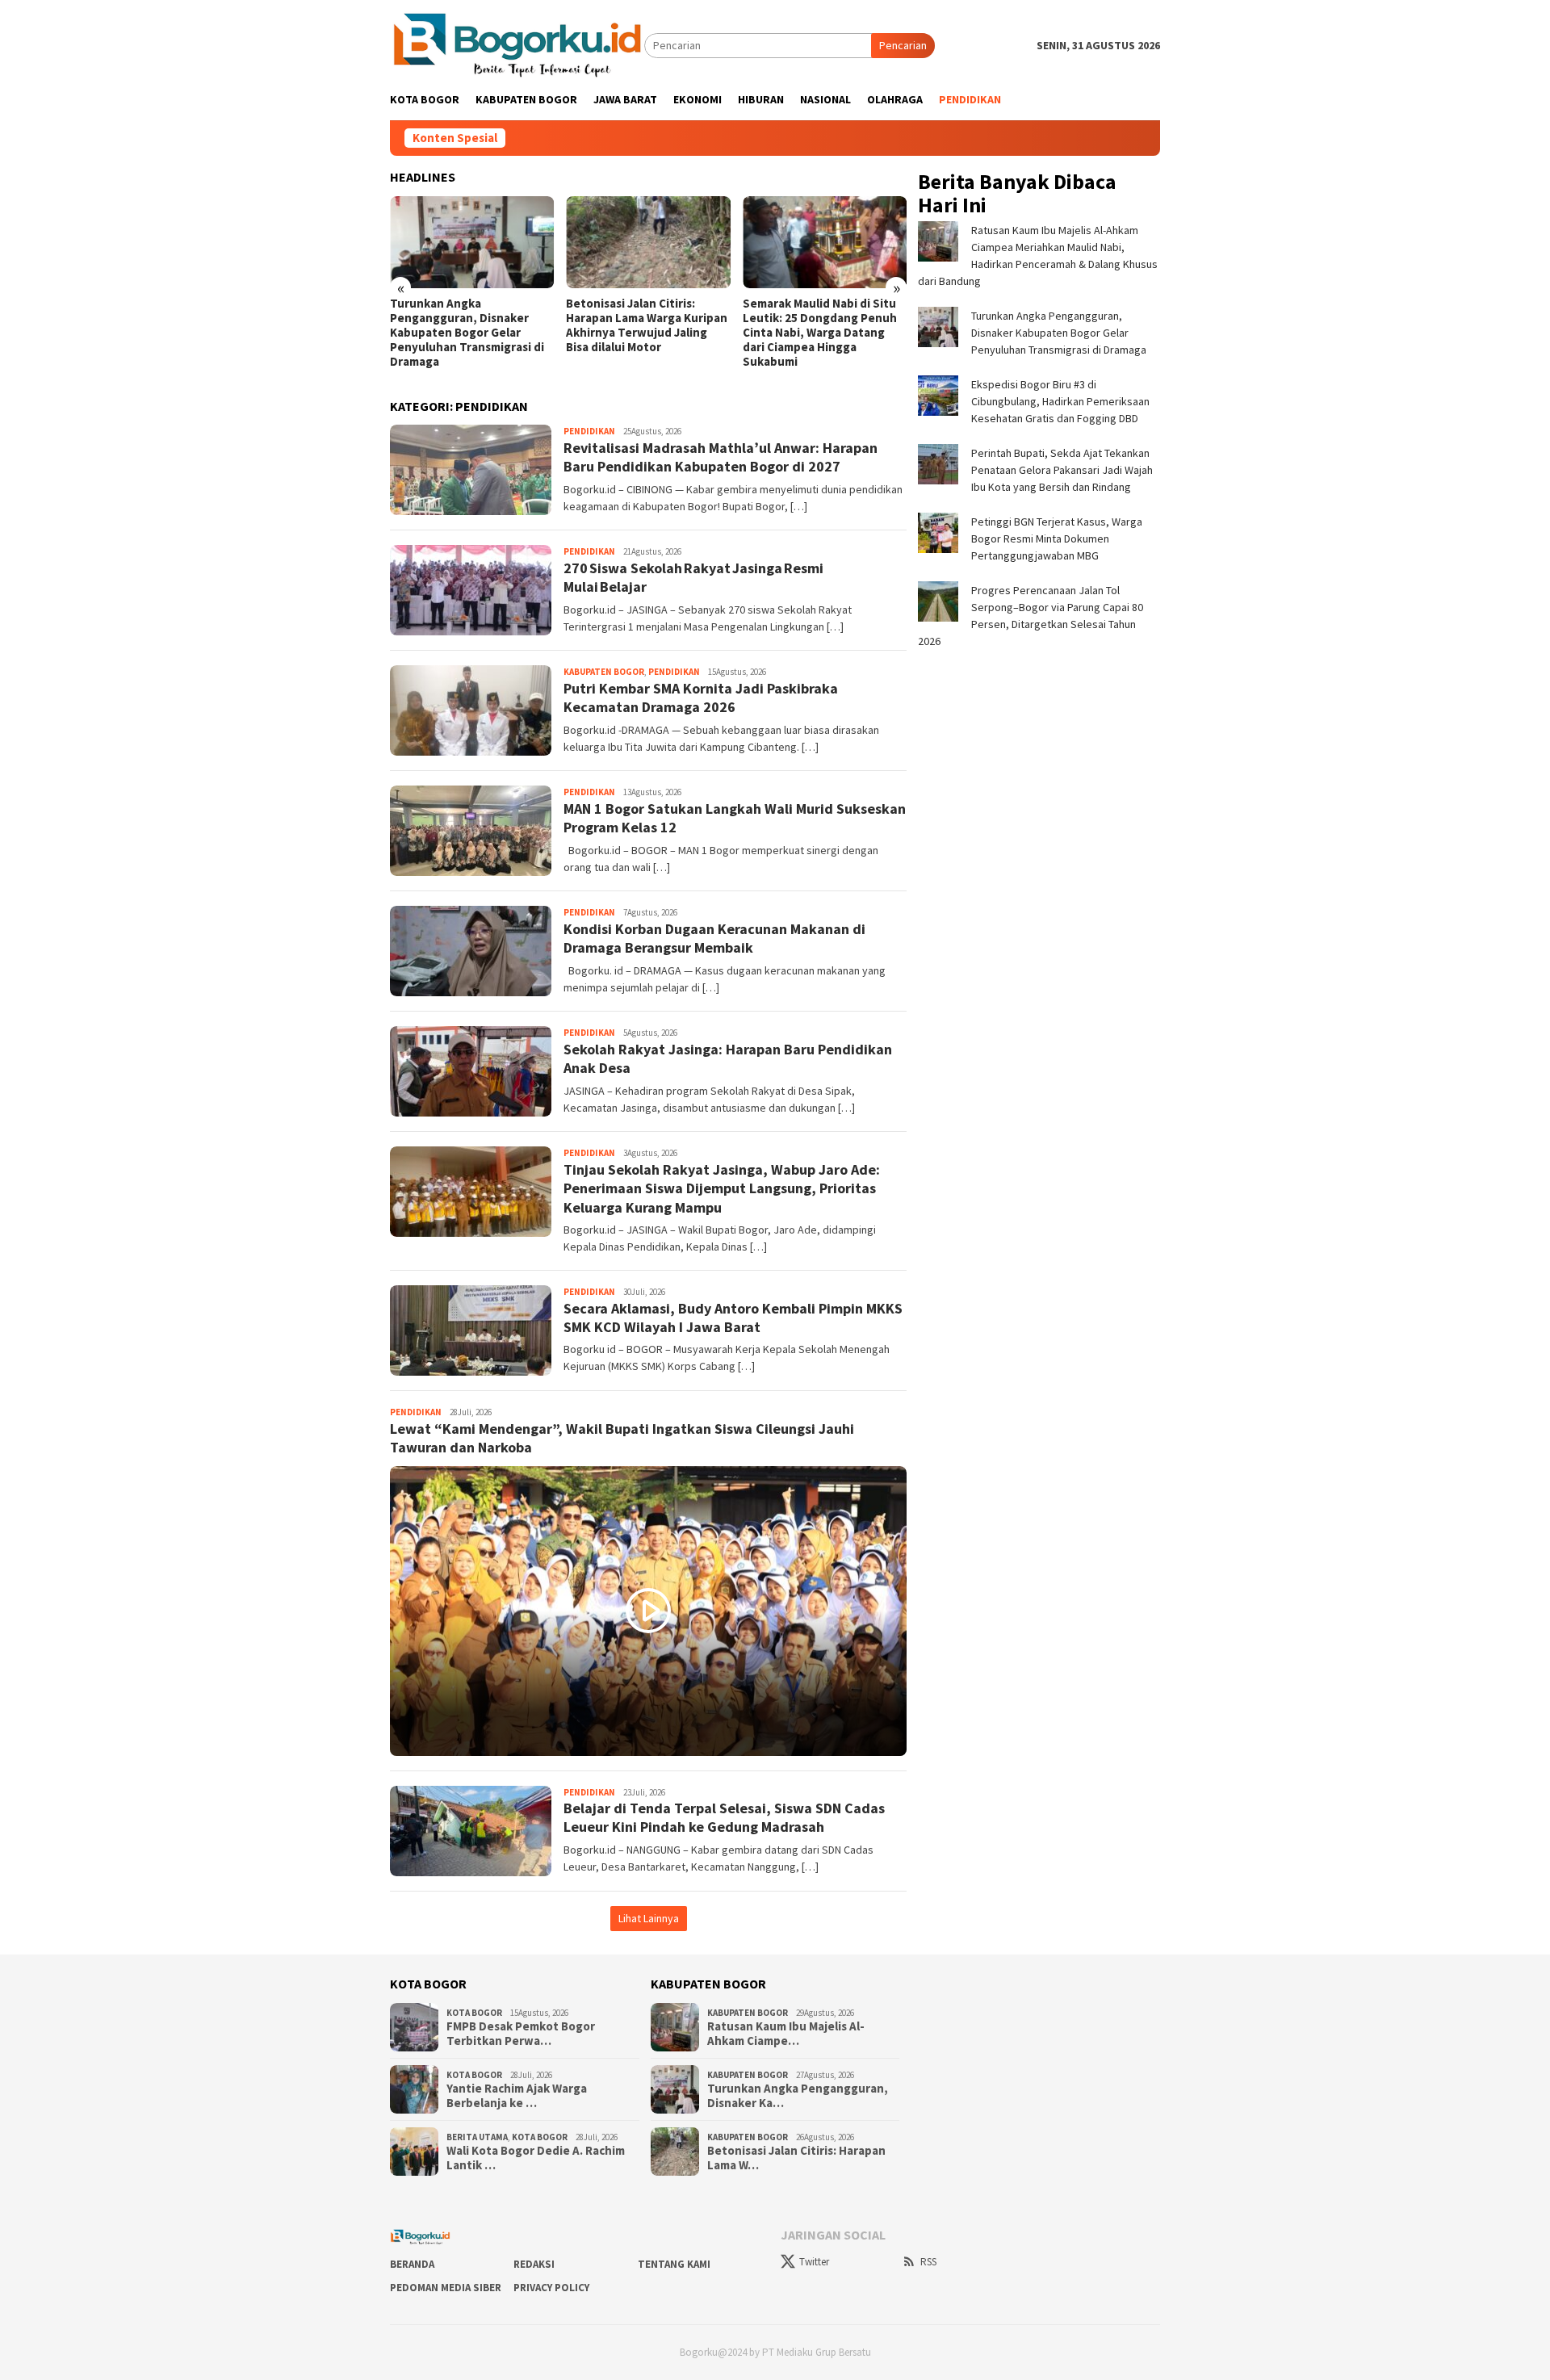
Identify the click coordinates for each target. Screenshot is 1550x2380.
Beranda (412, 2264)
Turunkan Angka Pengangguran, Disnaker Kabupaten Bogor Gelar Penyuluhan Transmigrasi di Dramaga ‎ (467, 333)
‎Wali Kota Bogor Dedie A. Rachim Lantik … (536, 2158)
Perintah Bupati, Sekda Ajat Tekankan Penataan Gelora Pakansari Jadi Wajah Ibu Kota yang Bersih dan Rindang (1062, 469)
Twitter (814, 2262)
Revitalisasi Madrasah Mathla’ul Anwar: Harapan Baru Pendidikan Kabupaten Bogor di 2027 (721, 457)
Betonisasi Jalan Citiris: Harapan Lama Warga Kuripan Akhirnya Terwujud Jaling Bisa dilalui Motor (647, 325)
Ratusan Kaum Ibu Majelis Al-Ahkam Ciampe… (786, 2034)
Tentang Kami (674, 2264)
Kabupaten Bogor (604, 672)
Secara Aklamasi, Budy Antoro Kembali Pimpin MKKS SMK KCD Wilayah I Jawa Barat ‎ (733, 1318)
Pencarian (903, 45)
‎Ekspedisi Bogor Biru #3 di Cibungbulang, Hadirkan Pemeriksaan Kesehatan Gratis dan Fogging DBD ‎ (1060, 400)
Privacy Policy (551, 2288)
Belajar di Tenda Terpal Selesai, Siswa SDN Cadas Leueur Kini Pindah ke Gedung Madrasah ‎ (724, 1817)
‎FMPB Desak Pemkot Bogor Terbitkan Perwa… (521, 2034)
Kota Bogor (474, 2013)
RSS (928, 2262)
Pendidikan (589, 431)
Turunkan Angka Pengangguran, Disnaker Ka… (798, 2096)
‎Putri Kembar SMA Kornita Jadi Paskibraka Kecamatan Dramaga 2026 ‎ (701, 698)
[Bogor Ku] (517, 44)
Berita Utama (477, 2137)
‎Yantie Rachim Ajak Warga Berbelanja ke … (517, 2096)
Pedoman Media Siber (446, 2288)
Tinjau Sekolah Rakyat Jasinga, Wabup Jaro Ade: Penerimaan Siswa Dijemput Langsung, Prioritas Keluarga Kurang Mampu (722, 1188)
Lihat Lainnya (649, 1918)
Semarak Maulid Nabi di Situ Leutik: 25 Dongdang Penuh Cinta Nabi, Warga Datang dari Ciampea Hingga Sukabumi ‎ (820, 333)
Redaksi (534, 2264)
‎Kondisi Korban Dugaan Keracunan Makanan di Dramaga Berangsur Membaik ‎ (714, 938)
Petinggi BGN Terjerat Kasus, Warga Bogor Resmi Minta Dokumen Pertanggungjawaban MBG (1057, 538)
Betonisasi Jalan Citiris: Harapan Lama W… (796, 2158)
